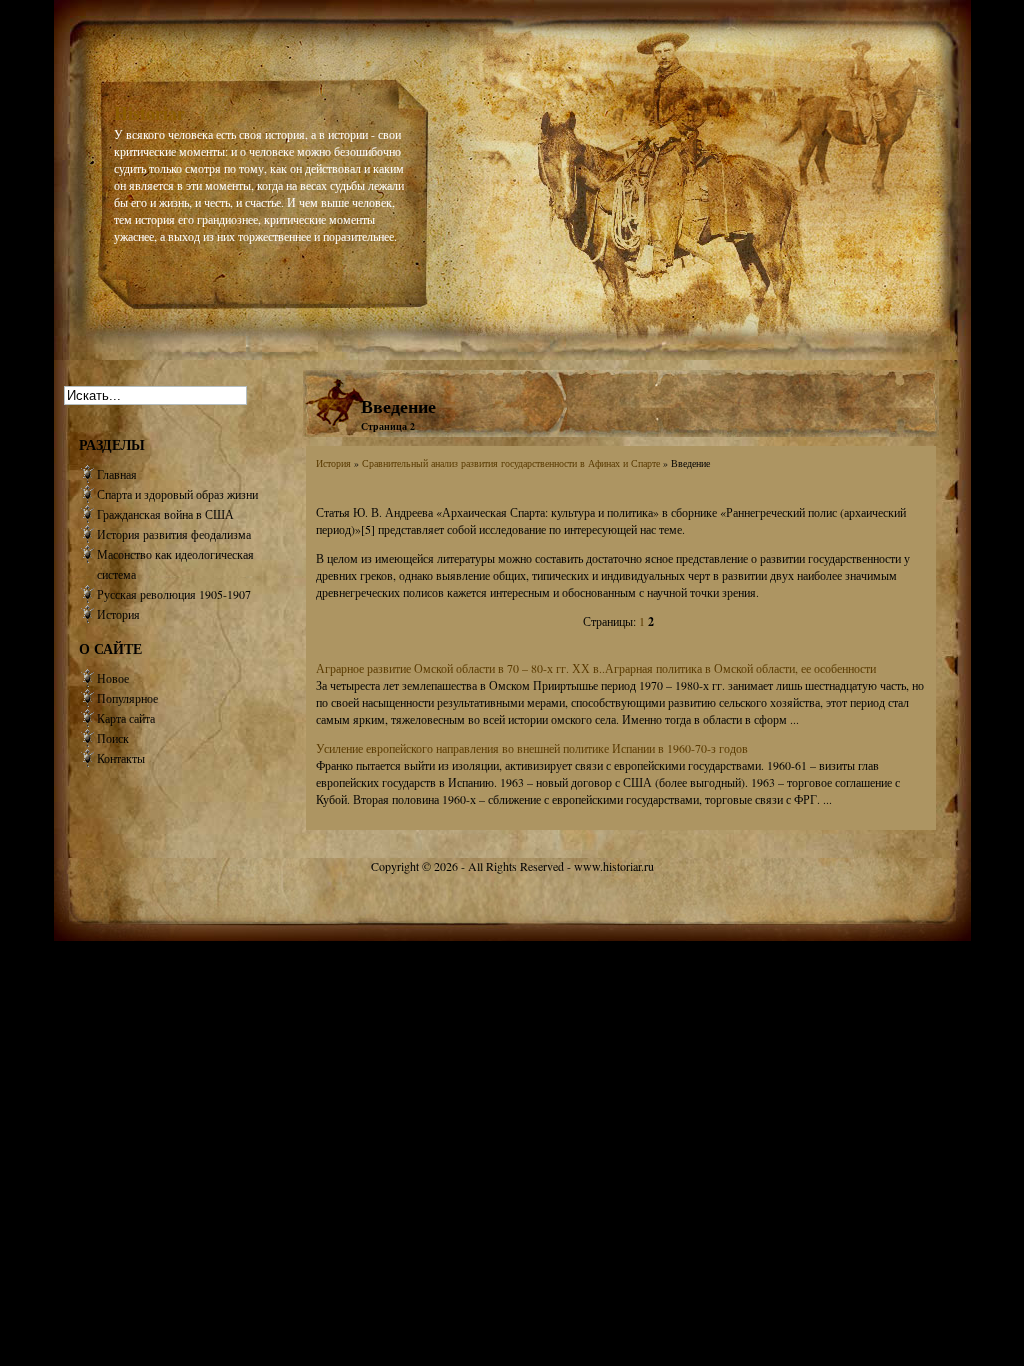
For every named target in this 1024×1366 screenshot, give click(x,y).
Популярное (127, 698)
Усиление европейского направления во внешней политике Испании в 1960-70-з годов (532, 748)
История (333, 463)
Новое (113, 678)
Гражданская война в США (165, 514)
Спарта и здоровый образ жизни (177, 494)
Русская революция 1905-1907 (174, 594)
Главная (117, 474)
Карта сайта (126, 718)
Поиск (113, 738)
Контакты (121, 758)
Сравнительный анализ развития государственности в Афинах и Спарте (511, 463)
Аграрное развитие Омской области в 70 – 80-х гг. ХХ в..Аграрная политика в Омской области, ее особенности (596, 668)
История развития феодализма (174, 534)
